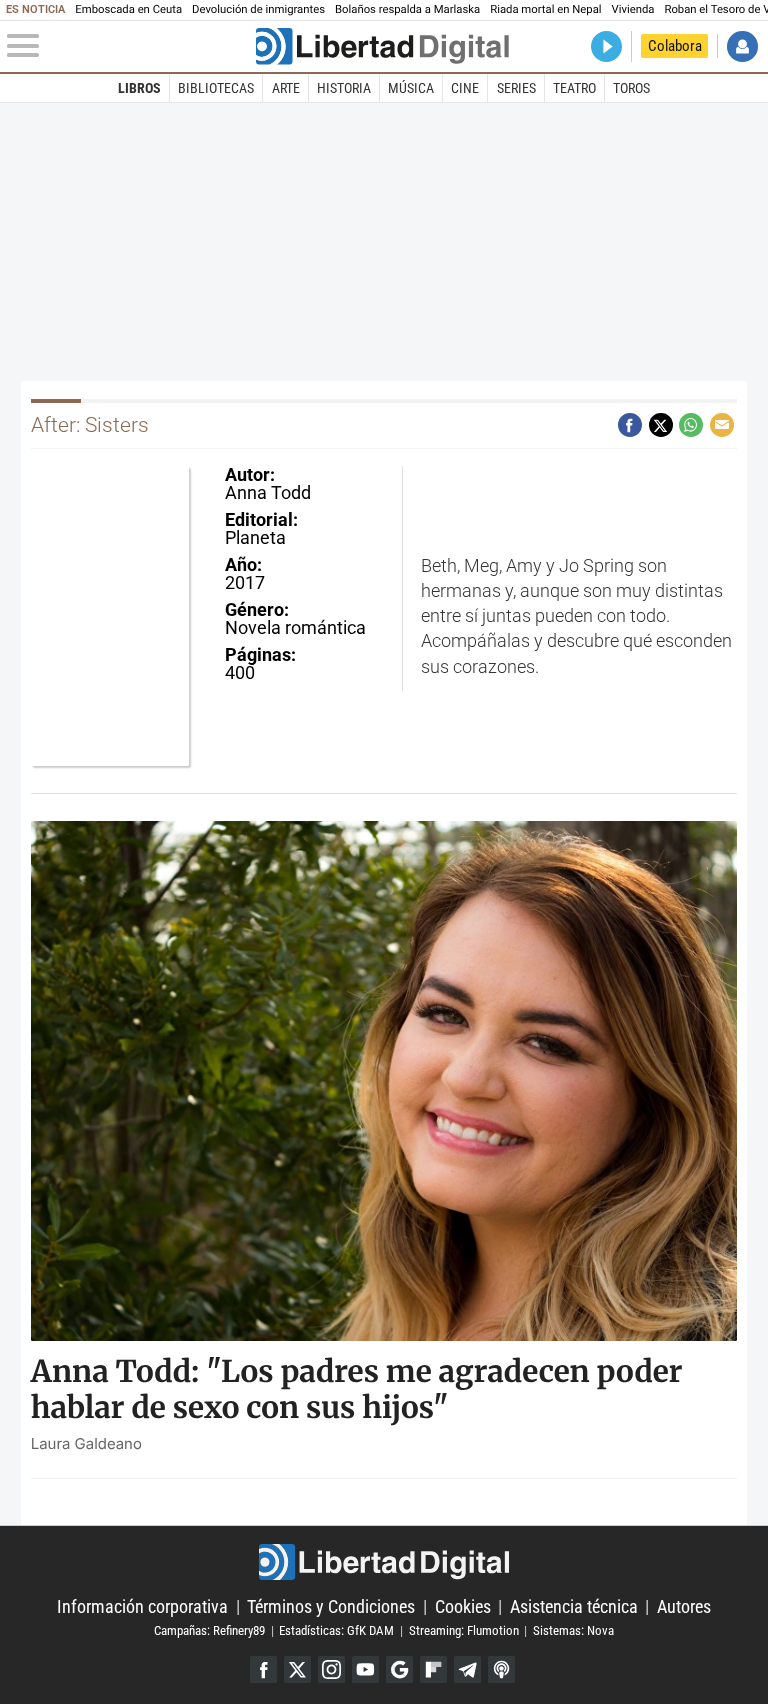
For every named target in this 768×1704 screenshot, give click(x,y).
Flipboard (433, 1669)
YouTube (365, 1669)
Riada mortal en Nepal (545, 9)
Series (516, 88)
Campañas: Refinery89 (209, 1630)
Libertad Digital (383, 1562)
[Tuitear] (661, 425)
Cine (465, 88)
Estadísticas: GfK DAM (336, 1630)
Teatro (574, 88)
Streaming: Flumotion (464, 1630)
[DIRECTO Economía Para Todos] (606, 46)
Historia (344, 88)
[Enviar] (691, 425)
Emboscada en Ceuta (128, 9)
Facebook (263, 1669)
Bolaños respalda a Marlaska (407, 9)
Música (411, 88)
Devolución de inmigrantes (258, 9)
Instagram (331, 1669)
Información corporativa (142, 1606)
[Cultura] (382, 46)
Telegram (467, 1669)
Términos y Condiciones (331, 1606)
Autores (684, 1606)
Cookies (463, 1606)
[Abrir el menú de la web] (129, 46)
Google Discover (399, 1669)
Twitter (297, 1669)
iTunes (501, 1669)
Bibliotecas (216, 88)
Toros (631, 88)
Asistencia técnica (574, 1606)
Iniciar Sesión (742, 46)
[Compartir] (630, 425)
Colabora (675, 46)
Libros (139, 88)
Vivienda (633, 9)
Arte (286, 88)
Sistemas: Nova (573, 1630)
